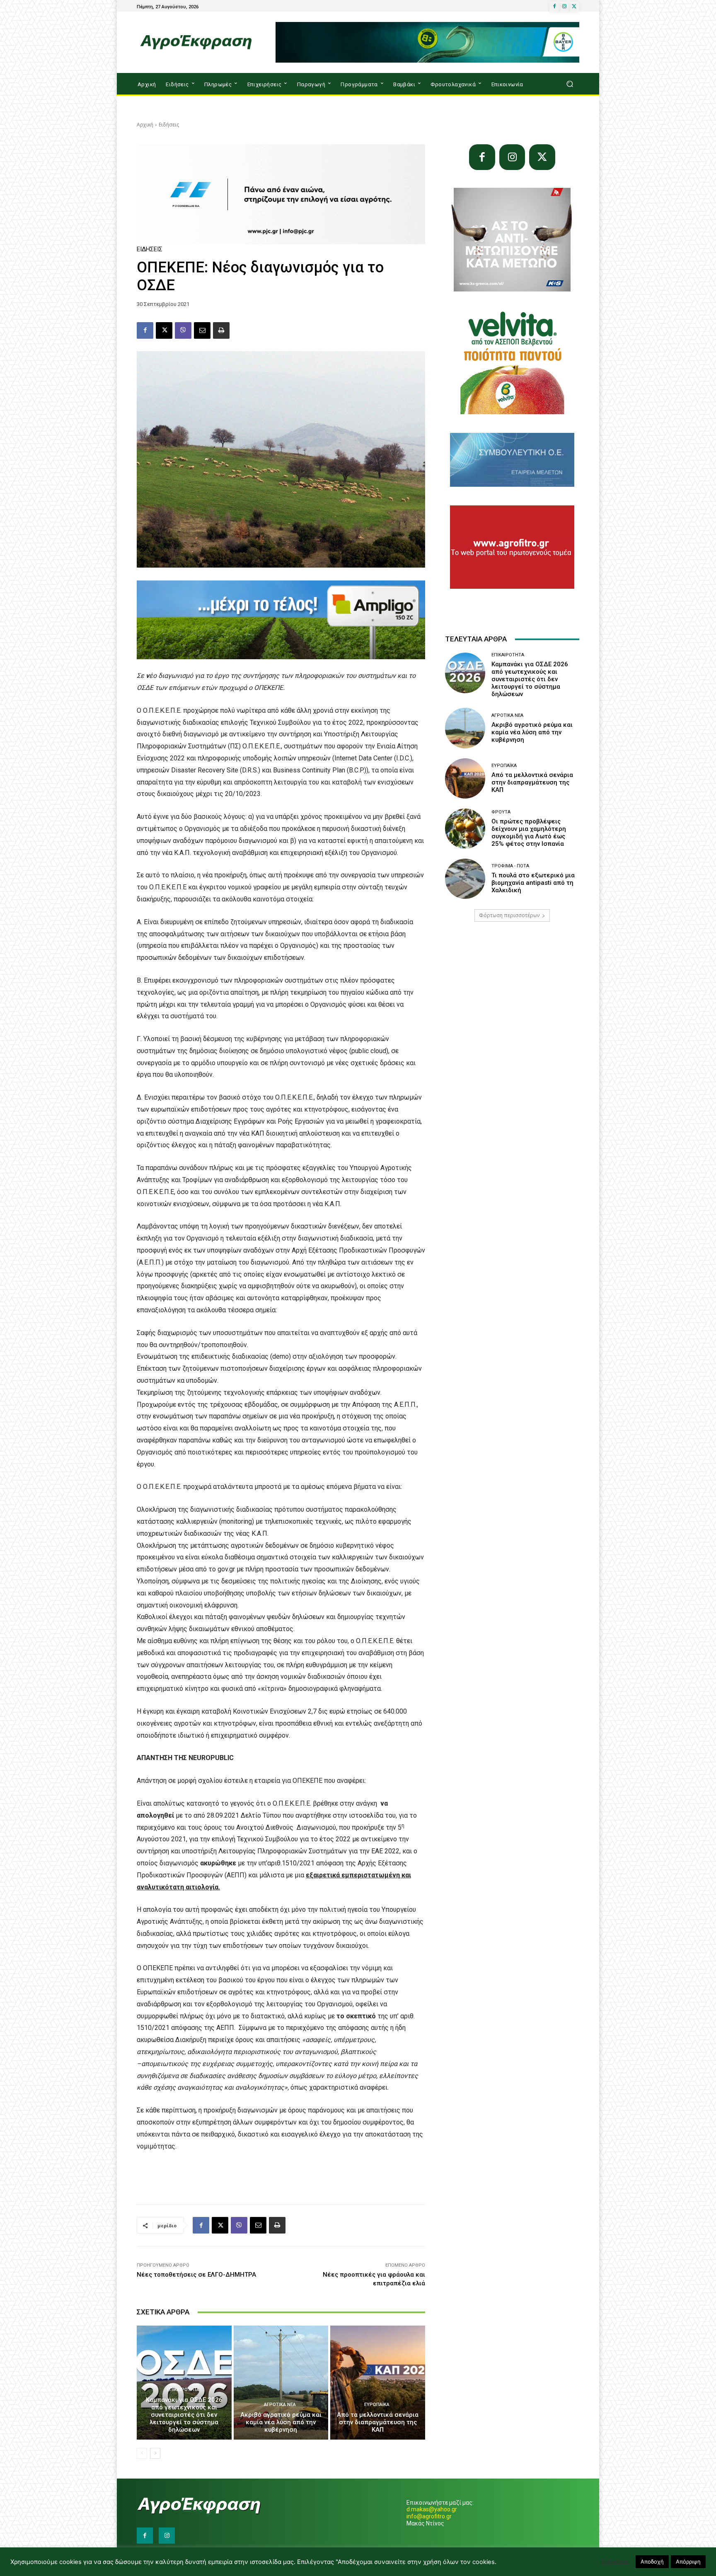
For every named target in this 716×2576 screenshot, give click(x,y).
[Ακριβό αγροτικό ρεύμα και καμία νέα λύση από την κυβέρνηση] (281, 2382)
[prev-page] (142, 2453)
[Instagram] (564, 7)
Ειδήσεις (169, 125)
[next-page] (155, 2453)
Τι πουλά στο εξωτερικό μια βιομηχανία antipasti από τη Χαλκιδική (533, 883)
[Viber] (183, 330)
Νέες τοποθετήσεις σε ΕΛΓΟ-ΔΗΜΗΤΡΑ (196, 2275)
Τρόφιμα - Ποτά (510, 866)
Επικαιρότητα (183, 2390)
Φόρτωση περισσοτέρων (509, 915)
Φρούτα (501, 812)
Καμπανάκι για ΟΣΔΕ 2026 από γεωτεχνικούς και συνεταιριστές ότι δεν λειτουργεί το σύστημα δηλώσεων (184, 2415)
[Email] (202, 330)
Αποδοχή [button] (652, 2561)
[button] (570, 84)
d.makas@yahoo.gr (432, 2509)
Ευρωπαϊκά (377, 2405)
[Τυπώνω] (221, 330)
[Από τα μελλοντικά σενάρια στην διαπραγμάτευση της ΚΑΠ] (378, 2382)
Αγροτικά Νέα (280, 2405)
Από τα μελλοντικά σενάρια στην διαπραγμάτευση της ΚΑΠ (378, 2422)
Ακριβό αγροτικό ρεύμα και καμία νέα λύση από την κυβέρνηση (281, 2422)
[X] (574, 7)
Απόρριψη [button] (688, 2561)
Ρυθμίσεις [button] (615, 2562)
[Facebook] (554, 7)
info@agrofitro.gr (429, 2516)
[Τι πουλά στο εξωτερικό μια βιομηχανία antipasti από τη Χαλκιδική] (465, 879)
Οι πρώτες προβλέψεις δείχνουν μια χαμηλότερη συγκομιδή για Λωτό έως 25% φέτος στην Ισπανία (529, 833)
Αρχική (145, 125)
